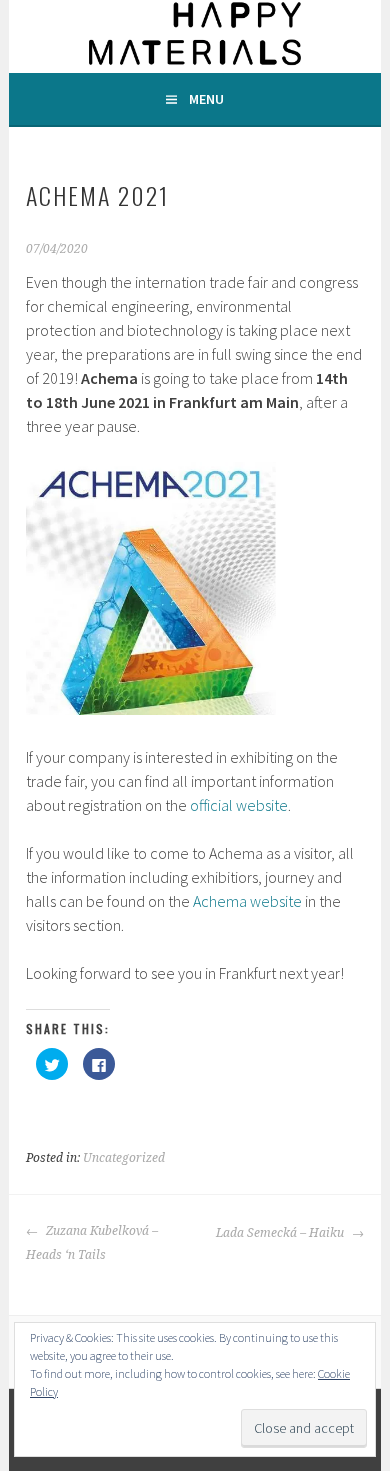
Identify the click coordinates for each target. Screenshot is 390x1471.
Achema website (247, 901)
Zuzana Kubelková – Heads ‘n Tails (92, 1243)
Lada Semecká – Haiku (281, 1233)
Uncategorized (124, 1158)
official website (239, 805)
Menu (206, 99)
